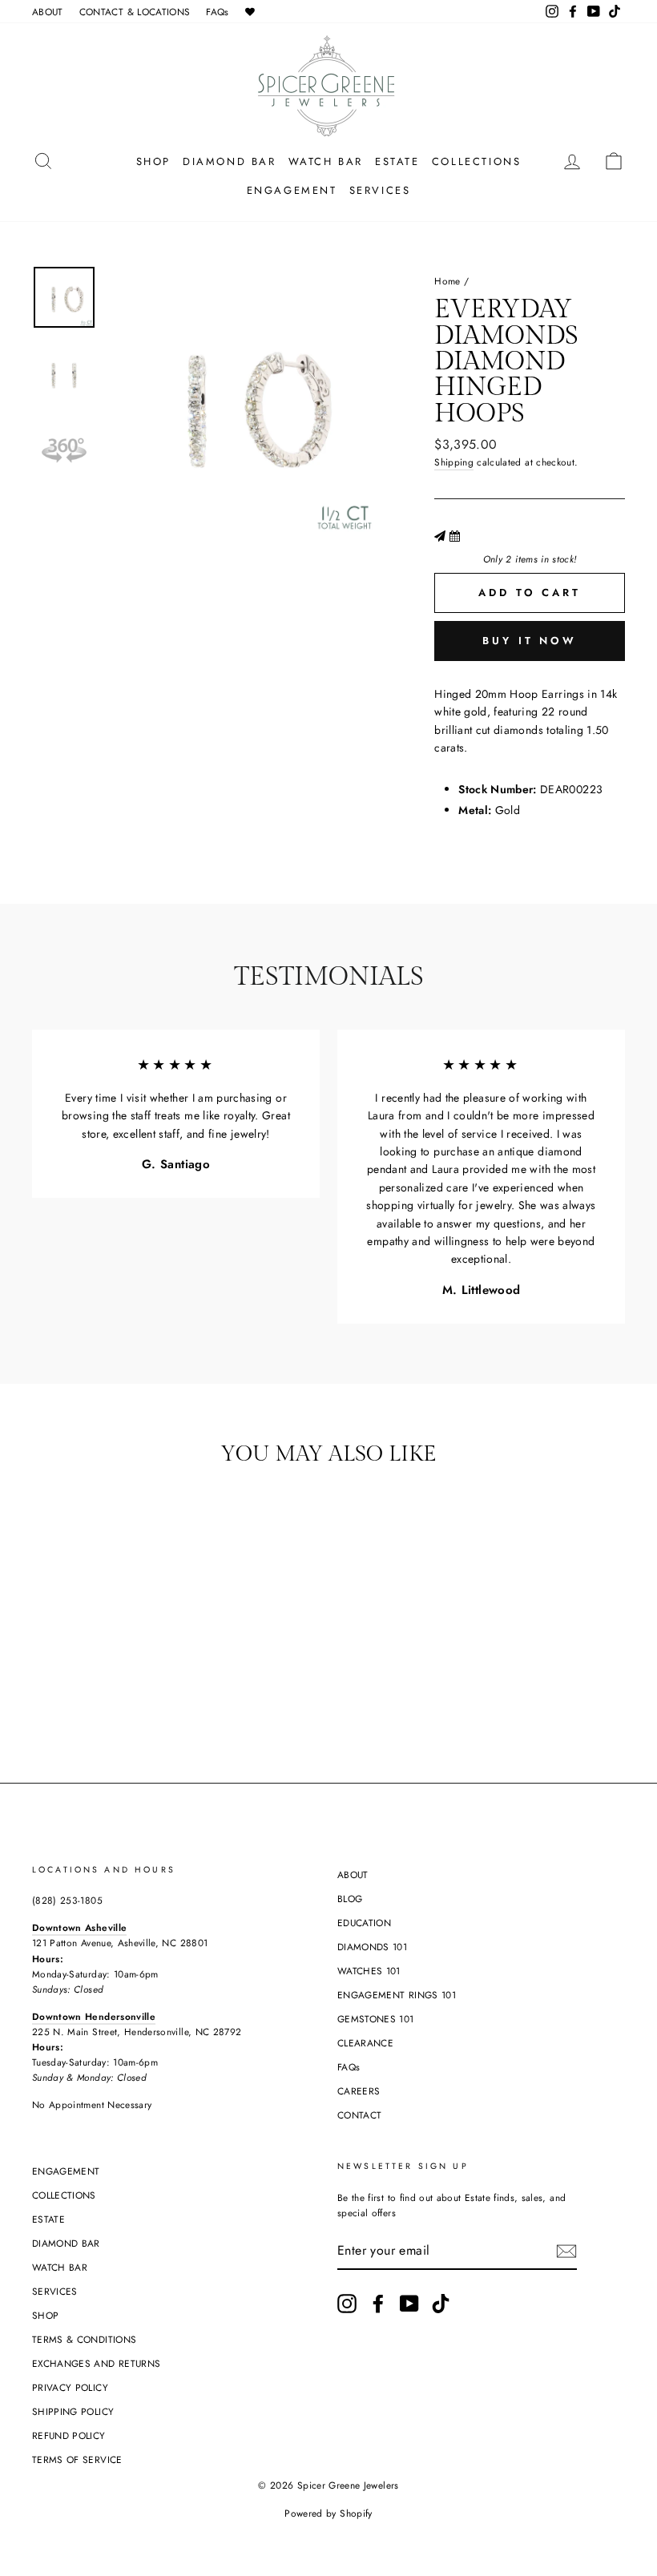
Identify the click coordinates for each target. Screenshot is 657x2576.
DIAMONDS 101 (372, 1947)
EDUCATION (364, 1923)
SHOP (153, 161)
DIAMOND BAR (230, 161)
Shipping (454, 462)
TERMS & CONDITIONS (84, 2339)
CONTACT (359, 2115)
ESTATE (397, 161)
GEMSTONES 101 (376, 2019)
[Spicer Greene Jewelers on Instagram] (347, 2304)
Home (447, 281)
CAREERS (359, 2091)
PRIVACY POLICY (70, 2387)
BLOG (350, 1899)
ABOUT (48, 12)
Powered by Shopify (328, 2514)
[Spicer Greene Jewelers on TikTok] (441, 2304)
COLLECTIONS (477, 161)
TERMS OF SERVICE (77, 2459)
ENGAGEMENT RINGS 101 (397, 1995)
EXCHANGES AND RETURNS (96, 2363)
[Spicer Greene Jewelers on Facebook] (378, 2304)
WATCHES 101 (369, 1971)
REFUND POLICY (69, 2435)
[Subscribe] (566, 2251)
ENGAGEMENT (292, 190)
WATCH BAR (326, 161)
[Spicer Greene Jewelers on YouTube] (409, 2304)
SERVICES (380, 190)
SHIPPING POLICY (73, 2411)
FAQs (217, 12)
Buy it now (530, 641)
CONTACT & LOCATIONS (135, 12)
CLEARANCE (365, 2043)
